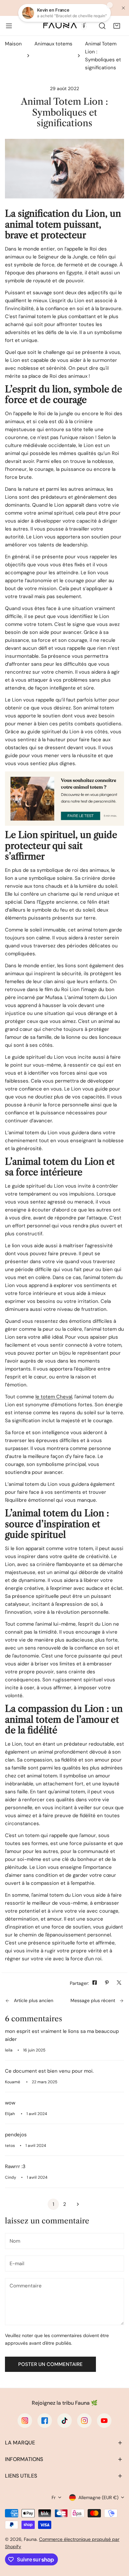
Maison (13, 44)
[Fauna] (64, 26)
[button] (117, 26)
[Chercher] (102, 26)
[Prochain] (76, 2204)
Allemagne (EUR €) (98, 2497)
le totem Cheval (54, 1397)
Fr (54, 2497)
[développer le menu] (9, 26)
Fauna (30, 2539)
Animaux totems (53, 44)
